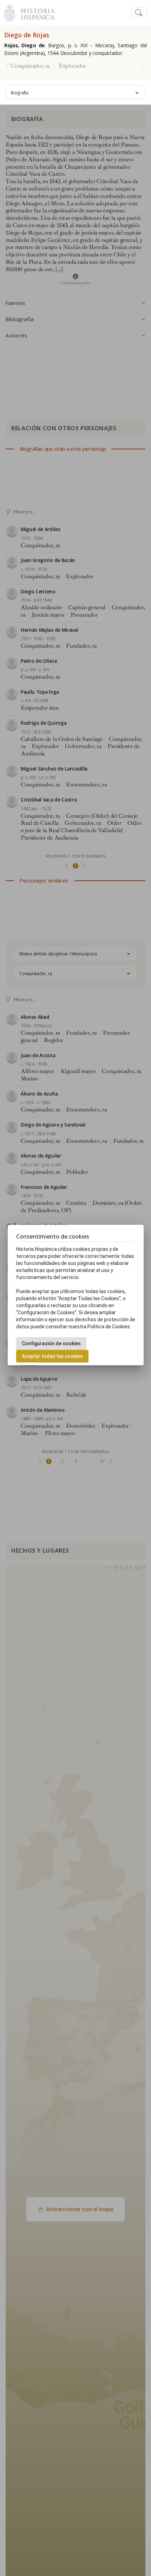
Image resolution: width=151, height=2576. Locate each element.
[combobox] (75, 92)
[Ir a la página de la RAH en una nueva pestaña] (10, 12)
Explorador (72, 66)
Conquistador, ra (30, 66)
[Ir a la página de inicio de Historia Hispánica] (35, 12)
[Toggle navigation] (139, 13)
